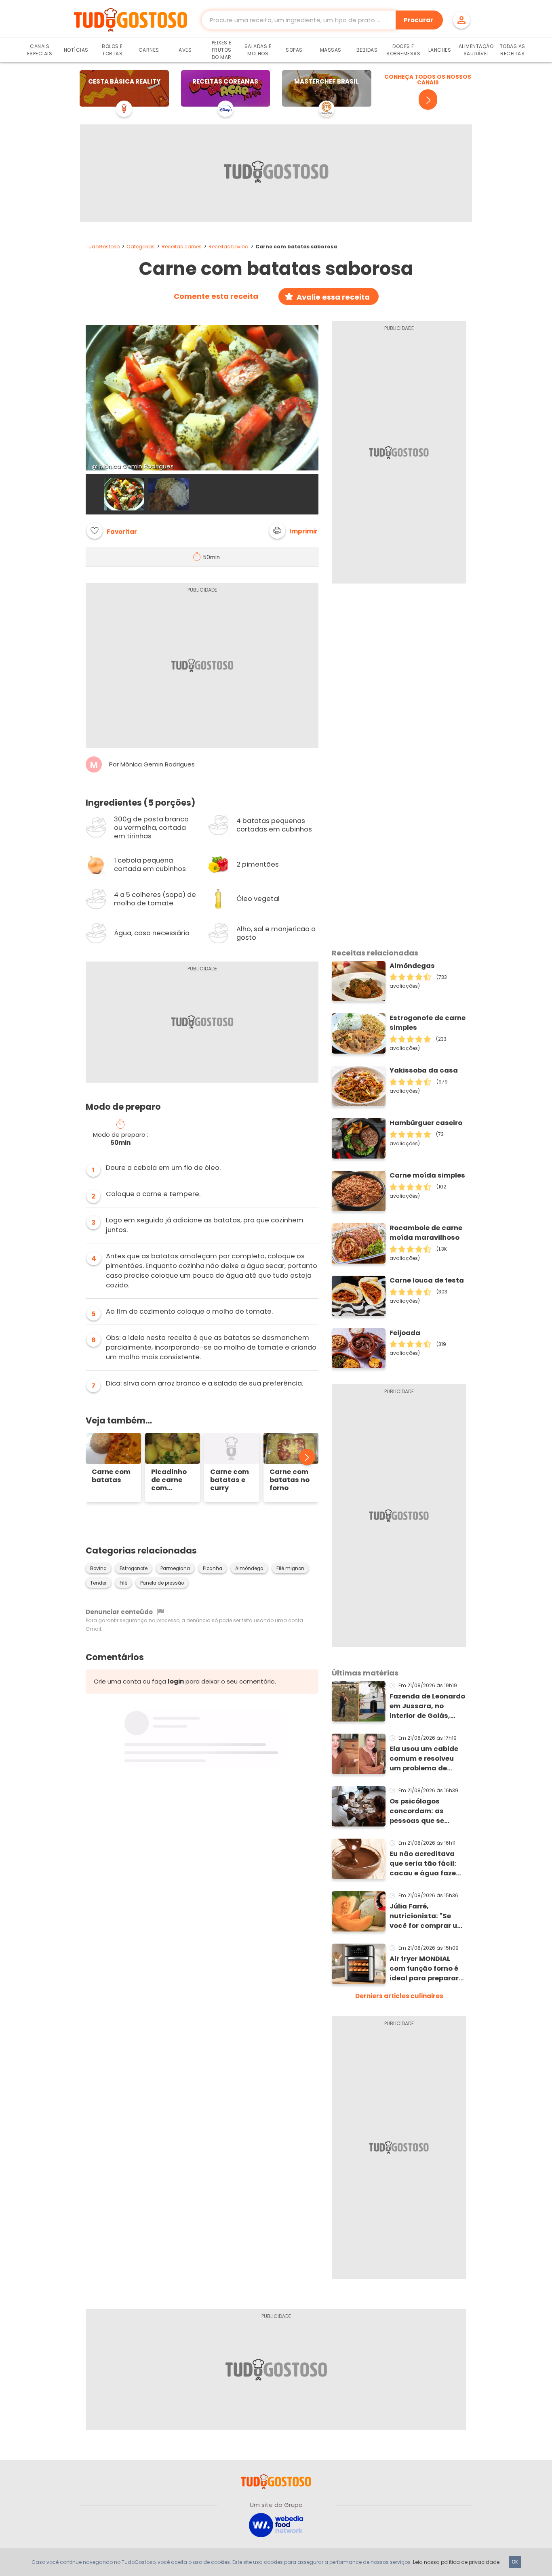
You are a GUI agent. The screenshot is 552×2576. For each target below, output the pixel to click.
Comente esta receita (216, 296)
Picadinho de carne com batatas (169, 1480)
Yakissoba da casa (424, 1070)
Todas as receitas (513, 50)
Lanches (440, 50)
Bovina (98, 1568)
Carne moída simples (427, 1175)
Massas (331, 50)
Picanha (213, 1568)
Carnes (149, 50)
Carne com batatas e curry (230, 1480)
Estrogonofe (134, 1568)
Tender (98, 1583)
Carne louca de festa (427, 1280)
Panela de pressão (162, 1583)
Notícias (76, 50)
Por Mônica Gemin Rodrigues (152, 764)
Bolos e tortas (112, 50)
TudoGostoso (103, 247)
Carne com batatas (111, 1476)
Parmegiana (175, 1568)
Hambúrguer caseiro (426, 1123)
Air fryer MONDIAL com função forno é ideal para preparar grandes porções (424, 1969)
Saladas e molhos (258, 50)
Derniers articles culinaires (399, 1996)
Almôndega (249, 1568)
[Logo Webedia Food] (276, 2525)
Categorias (141, 247)
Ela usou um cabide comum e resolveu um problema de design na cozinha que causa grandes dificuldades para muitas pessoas (424, 1759)
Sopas (294, 50)
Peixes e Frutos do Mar (222, 50)
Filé (123, 1583)
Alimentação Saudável (476, 50)
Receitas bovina (229, 247)
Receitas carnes (182, 247)
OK (515, 2562)
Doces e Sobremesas (403, 50)
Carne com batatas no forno (290, 1480)
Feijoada (405, 1333)
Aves (185, 50)
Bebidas (367, 50)
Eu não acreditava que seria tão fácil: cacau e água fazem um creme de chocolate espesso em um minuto (426, 1864)
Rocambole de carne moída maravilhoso (426, 1233)
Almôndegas (412, 966)
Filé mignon (290, 1568)
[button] (293, 531)
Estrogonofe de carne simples (428, 1023)
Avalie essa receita (333, 297)
